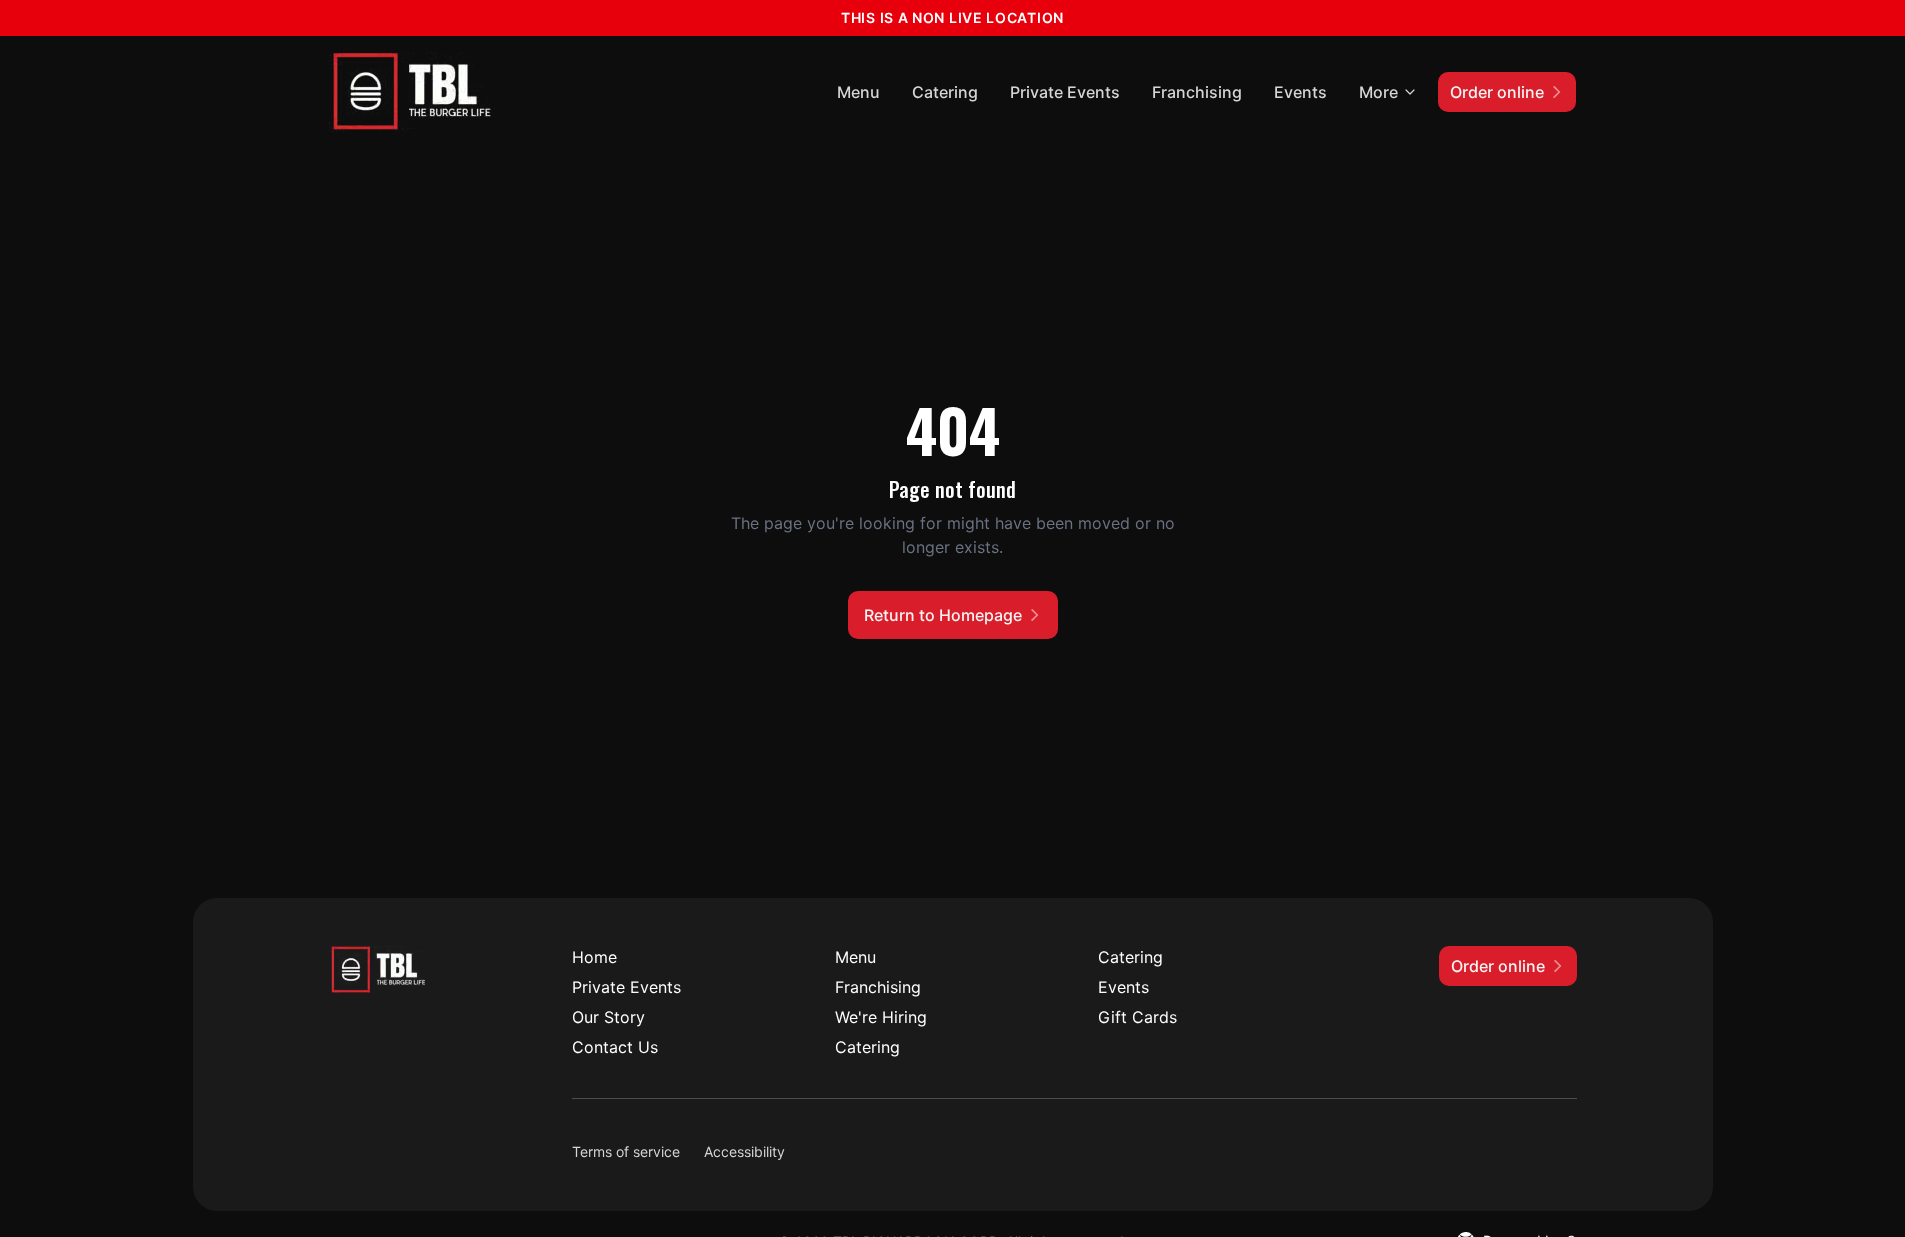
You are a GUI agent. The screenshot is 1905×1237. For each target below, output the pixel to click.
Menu (858, 92)
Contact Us (615, 1047)
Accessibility (744, 1151)
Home (594, 957)
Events (1300, 92)
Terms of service (626, 1151)
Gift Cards (1137, 1017)
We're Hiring (881, 1017)
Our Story (608, 1017)
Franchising (1197, 92)
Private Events (1065, 92)
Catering (945, 92)
